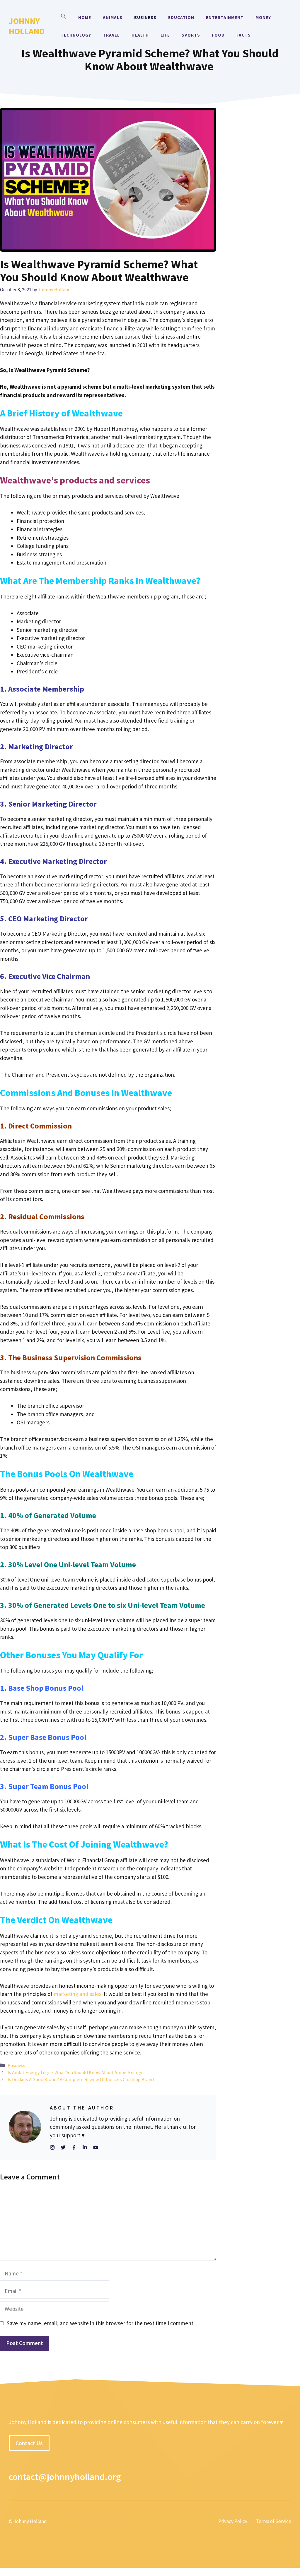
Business (145, 17)
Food (218, 35)
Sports (191, 35)
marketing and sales (77, 1994)
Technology (76, 35)
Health (140, 35)
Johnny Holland (27, 26)
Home (85, 17)
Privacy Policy (233, 2521)
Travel (111, 35)
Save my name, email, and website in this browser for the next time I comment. (101, 2323)
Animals (113, 17)
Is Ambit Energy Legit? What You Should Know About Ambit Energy (75, 2072)
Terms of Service (274, 2521)
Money (263, 17)
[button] (64, 18)
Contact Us (29, 2443)
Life (165, 35)
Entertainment (225, 17)
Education (181, 17)
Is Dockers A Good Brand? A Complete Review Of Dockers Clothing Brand (81, 2079)
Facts (244, 35)
